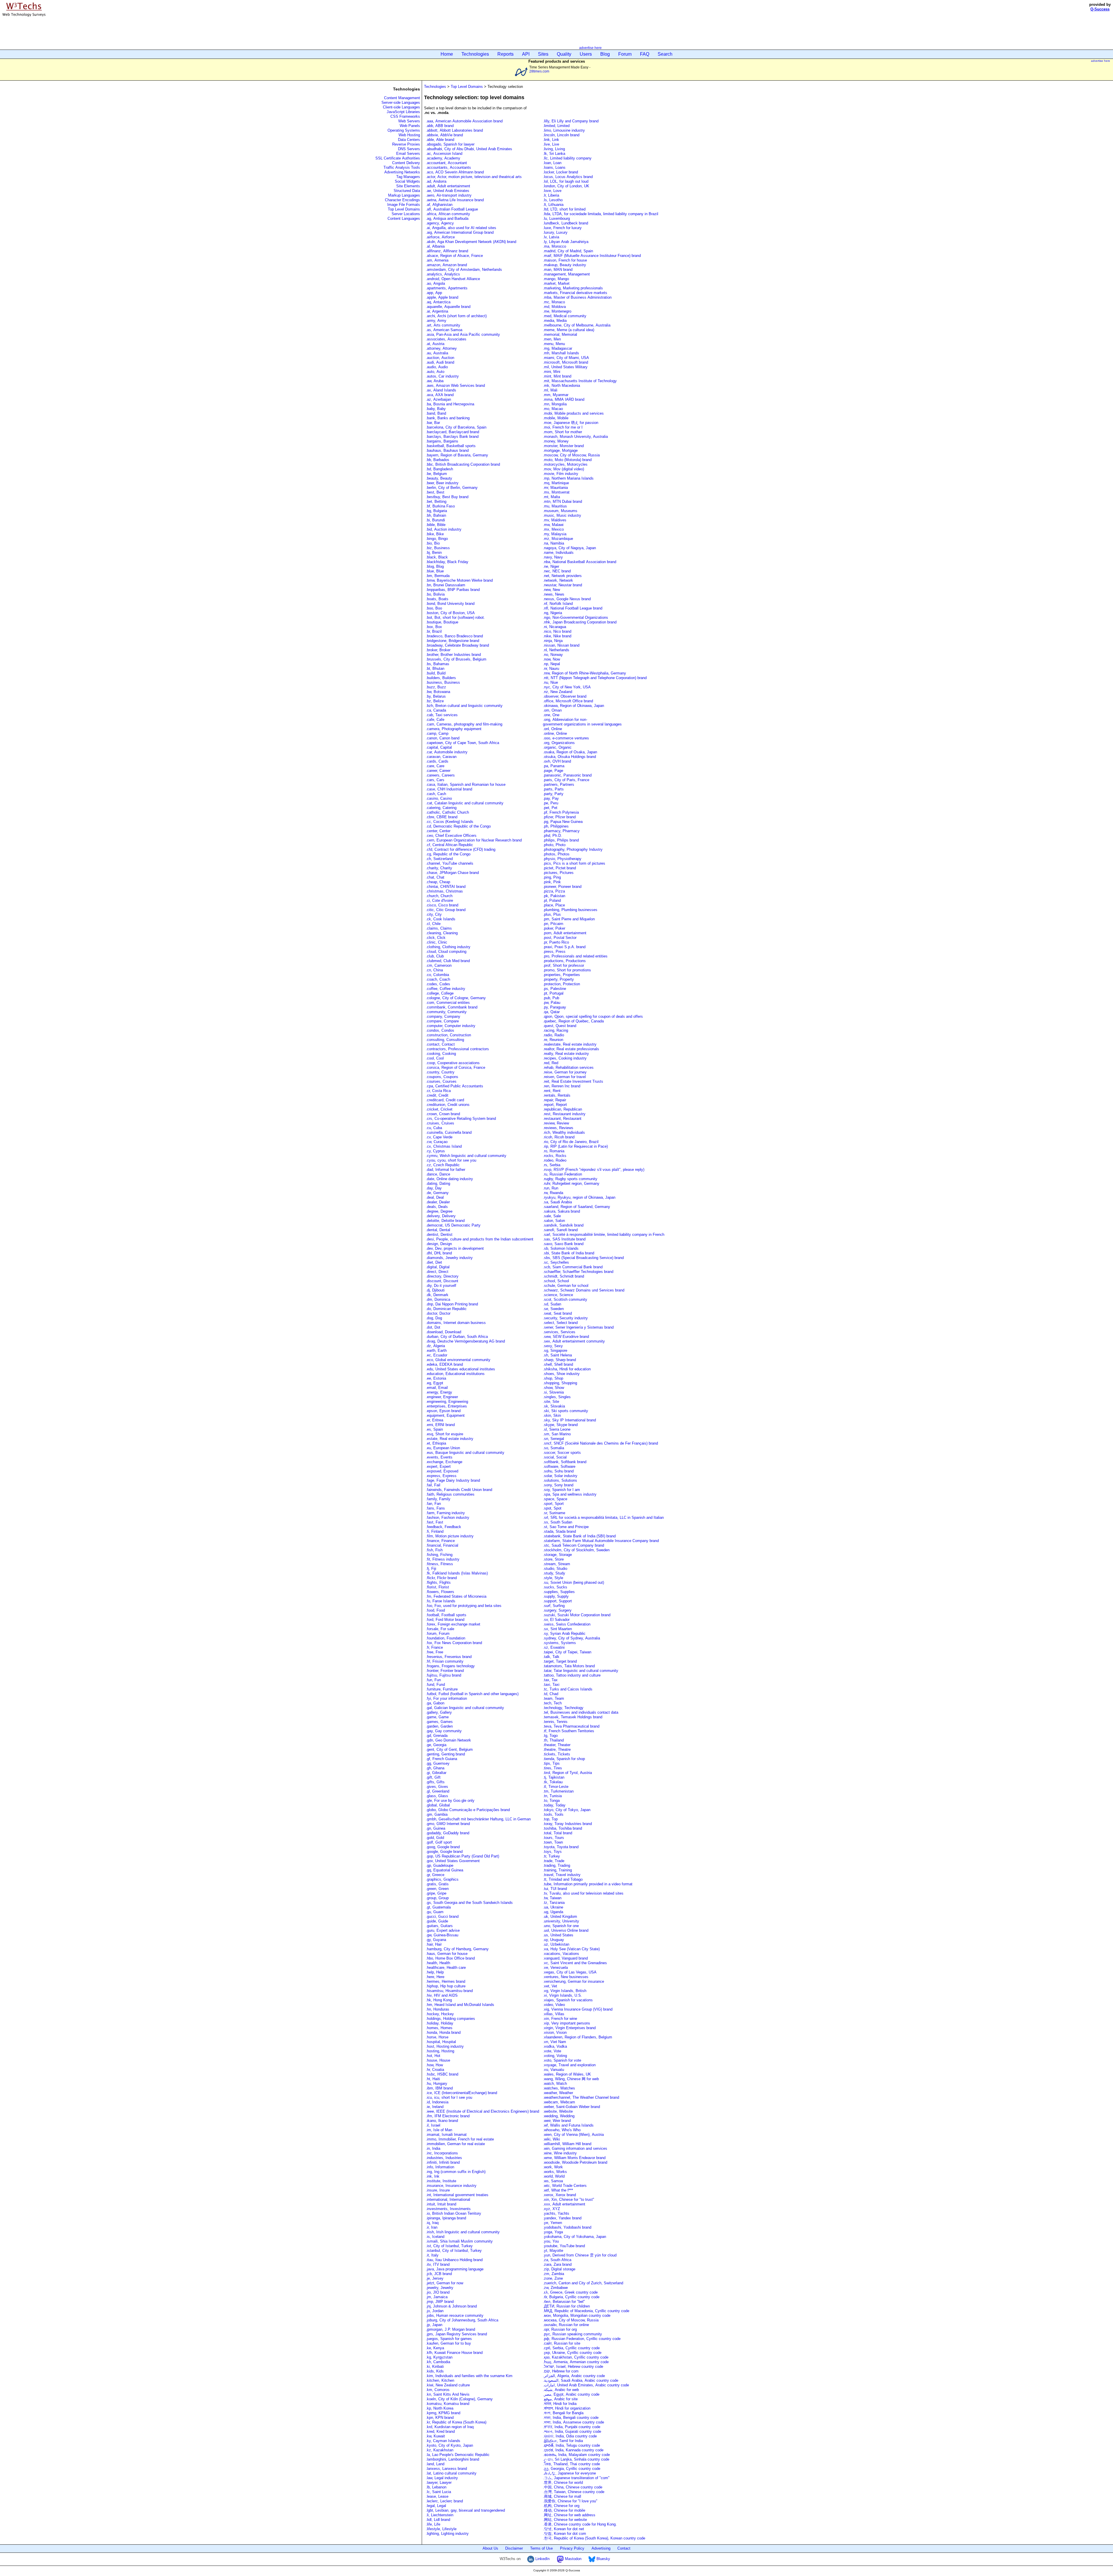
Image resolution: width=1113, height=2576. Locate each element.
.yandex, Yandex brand (562, 2218)
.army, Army (436, 321)
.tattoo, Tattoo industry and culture (572, 1675)
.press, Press (554, 952)
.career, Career (438, 771)
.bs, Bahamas (438, 664)
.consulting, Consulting (445, 1040)
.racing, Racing (555, 1030)
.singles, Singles (557, 1397)
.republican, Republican (562, 1109)
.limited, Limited (556, 126)
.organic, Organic (557, 747)
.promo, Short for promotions (567, 970)
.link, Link (551, 140)
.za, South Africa (557, 2260)
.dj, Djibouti (435, 1290)
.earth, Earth (436, 1350)
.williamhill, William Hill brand (567, 2144)
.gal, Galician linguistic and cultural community (465, 1708)
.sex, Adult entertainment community (574, 1341)
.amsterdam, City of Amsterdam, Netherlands (464, 270)
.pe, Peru (551, 803)
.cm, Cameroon (439, 965)
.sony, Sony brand (558, 1485)
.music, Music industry (562, 515)
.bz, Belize (435, 701)
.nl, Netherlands (556, 650)
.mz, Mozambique (558, 539)
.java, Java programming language (455, 2269)
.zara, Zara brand (557, 2264)
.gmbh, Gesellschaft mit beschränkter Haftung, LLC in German (478, 1819)
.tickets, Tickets (556, 1754)
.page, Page (553, 771)
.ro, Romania (554, 1151)
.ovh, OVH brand (557, 761)
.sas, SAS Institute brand (564, 1239)
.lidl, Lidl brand (438, 2520)
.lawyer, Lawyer (439, 2482)
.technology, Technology (563, 1708)
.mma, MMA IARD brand (564, 399)
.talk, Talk (551, 1657)
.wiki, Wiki (551, 2139)
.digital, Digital (438, 1267)
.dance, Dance (438, 1174)
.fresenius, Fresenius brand (449, 1657)
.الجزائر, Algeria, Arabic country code (574, 2376)
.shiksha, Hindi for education (567, 1369)
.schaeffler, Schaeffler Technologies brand (578, 1272)
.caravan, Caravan (441, 757)
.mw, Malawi (553, 525)
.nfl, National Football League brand (573, 608)
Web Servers (409, 121)
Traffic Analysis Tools (402, 167)
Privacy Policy (572, 2548)
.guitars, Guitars (439, 1926)
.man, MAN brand (558, 270)
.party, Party (553, 794)
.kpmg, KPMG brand (443, 2413)
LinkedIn (542, 2559)
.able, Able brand (440, 140)
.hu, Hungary (437, 2084)
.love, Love (552, 191)
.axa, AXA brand (440, 395)
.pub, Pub (551, 998)
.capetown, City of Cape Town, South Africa (462, 743)
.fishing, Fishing (439, 1555)
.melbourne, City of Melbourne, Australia (577, 325)
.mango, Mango (556, 279)
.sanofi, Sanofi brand (560, 1230)
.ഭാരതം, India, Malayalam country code (576, 2455)
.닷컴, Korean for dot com (564, 2534)
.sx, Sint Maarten (557, 1629)
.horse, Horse (437, 2037)
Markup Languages (404, 195)
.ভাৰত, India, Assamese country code (573, 2422)
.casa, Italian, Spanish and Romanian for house (466, 784)
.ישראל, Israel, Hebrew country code (573, 2367)
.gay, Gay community (444, 1731)
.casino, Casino (439, 798)
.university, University (561, 1921)
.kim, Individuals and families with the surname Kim (469, 2376)
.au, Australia (437, 353)
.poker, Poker (554, 928)
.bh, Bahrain (436, 515)
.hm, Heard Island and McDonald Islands (460, 2005)
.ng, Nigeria (552, 613)
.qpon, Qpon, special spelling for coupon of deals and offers (593, 1016)
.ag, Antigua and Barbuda (447, 218)
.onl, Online (552, 729)
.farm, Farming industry (445, 1513)
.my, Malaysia (555, 534)
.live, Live (551, 144)
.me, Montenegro (557, 311)
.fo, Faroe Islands (441, 1601)
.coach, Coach (438, 979)
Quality (564, 54)
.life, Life (433, 2524)
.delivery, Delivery (441, 1216)
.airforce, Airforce (440, 237)
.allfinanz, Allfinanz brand (447, 251)
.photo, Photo (554, 845)
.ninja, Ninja (553, 641)
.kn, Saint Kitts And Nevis (448, 2394)
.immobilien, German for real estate (455, 2144)
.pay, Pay (551, 798)
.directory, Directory (442, 1276)
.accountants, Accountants (448, 167)
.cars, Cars (435, 780)
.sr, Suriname (554, 1513)
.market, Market (556, 283)
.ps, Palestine (554, 989)
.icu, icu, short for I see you (449, 2097)
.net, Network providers (562, 576)
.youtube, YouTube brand (564, 2246)
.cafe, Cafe (435, 720)
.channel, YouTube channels (450, 863)
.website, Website (558, 2111)
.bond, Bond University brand (450, 604)
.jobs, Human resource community (455, 2315)
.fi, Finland (435, 1531)
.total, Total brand (558, 1833)
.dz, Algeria (435, 1346)
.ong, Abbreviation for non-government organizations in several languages (582, 722)
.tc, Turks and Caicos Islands (568, 1689)
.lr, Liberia (551, 195)
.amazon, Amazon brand (446, 265)
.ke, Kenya (435, 2348)
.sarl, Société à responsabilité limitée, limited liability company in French (604, 1235)
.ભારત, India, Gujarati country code (572, 2431)
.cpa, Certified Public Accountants (454, 1086)
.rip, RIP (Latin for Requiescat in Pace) (575, 1146)
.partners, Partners (559, 784)
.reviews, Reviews (558, 1128)
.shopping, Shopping (560, 1383)
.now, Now (551, 659)
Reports (505, 54)
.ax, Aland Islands (441, 390)
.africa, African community (448, 214)
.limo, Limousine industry (564, 130)
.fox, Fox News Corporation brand (454, 1643)
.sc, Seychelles (556, 1262)
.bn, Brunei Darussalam (445, 585)
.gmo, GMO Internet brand (448, 1824)
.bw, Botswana (438, 692)
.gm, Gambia (437, 1814)
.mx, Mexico (553, 529)
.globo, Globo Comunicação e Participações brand (468, 1810)
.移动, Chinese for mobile (564, 2510)
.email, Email (437, 1388)
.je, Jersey (435, 2278)
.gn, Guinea (435, 1828)
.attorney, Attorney (441, 348)
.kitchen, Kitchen (440, 2380)
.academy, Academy (443, 158)
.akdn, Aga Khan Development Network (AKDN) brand (471, 242)
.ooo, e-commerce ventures (566, 738)
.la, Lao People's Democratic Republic (458, 2455)
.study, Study (554, 1573)
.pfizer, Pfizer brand (559, 817)
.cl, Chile (433, 924)
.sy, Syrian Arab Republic (564, 1633)
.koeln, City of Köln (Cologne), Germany (459, 2399)
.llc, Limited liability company (567, 158)
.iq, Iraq (432, 2223)
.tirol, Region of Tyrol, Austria (567, 1773)
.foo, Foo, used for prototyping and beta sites (464, 1606)
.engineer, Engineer (442, 1397)
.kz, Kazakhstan (440, 2450)
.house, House (438, 2060)
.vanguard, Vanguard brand (565, 1958)
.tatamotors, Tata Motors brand (569, 1666)
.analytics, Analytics (443, 274)
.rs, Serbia (552, 1165)
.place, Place (554, 905)
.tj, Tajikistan (554, 1777)
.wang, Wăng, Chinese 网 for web (571, 2079)
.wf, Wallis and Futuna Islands (568, 2125)
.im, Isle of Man (439, 2130)
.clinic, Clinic (437, 942)
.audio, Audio (437, 367)
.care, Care (435, 766)
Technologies (475, 54)
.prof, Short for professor (563, 965)
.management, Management (566, 274)
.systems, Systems (559, 1643)
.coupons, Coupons (442, 1077)
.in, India (433, 2148)
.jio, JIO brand (438, 2292)
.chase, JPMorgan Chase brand (452, 873)
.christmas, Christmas (444, 891)
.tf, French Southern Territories (569, 1731)
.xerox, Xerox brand (559, 2195)
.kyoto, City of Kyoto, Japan (449, 2445)
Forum (625, 54)
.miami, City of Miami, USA (566, 358)
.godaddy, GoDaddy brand (448, 1833)
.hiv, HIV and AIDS (442, 1995)
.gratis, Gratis (437, 1884)
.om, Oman (552, 710)
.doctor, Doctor (438, 1313)
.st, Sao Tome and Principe (566, 1527)
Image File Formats (404, 205)
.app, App (434, 293)
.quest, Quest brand (560, 1026)
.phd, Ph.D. (552, 836)
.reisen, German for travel (564, 1077)
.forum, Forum (438, 1633)
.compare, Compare (442, 1021)
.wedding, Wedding (559, 2116)
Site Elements (408, 186)
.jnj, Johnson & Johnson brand (451, 2306)
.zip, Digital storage (559, 2269)
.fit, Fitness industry (443, 1559)
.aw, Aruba (435, 381)
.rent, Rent (552, 1091)
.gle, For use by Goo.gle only (450, 1801)
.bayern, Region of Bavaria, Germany (457, 455)
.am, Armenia (437, 260)
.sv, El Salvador (556, 1620)
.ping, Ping (552, 877)
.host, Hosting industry (445, 2046)
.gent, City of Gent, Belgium (449, 1749)
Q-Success (1100, 9)
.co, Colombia (437, 975)
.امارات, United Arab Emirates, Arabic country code (586, 2385)
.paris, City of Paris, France (566, 780)
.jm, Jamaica (437, 2297)
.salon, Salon (554, 1221)
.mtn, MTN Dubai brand (562, 501)
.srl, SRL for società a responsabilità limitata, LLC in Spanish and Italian (603, 1518)
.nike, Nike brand (557, 636)
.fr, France (434, 1647)
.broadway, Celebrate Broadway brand (457, 645)
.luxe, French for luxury (562, 228)
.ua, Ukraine (553, 1907)
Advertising (601, 2548)
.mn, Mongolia (555, 404)
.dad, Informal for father (445, 1170)
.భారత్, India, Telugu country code (571, 2445)
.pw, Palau (552, 1003)
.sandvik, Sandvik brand (563, 1225)
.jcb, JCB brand (439, 2274)
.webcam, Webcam (559, 2102)
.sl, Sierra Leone (557, 1429)
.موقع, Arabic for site (560, 2399)
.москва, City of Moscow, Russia (571, 2320)
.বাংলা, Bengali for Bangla (563, 2413)
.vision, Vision (555, 2032)
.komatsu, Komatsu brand (448, 2404)
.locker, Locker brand (560, 172)
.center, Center (438, 831)
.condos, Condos (440, 1030)
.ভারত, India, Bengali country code (571, 2418)
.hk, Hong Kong (439, 2000)
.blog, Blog (435, 566)
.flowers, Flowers (440, 1592)
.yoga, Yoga (553, 2232)
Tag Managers (408, 177)
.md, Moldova (554, 307)
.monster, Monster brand (563, 446)
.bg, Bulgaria (436, 511)
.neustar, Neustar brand (562, 585)
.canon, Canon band (443, 738)
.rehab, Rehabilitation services (568, 1067)
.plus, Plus (552, 914)
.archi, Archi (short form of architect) (456, 316)
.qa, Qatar (551, 1012)
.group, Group (437, 1898)
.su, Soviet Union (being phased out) (573, 1582)
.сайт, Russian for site (562, 2343)
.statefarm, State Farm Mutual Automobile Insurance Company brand (601, 1541)
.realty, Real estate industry (566, 1054)
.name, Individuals (558, 553)
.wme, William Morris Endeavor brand (574, 2158)
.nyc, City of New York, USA (567, 687)
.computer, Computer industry (451, 1026)
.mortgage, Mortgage (560, 450)
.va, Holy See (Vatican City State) (571, 1949)
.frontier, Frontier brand (445, 1671)
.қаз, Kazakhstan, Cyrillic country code (576, 2357)
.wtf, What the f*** (558, 2190)
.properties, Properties (561, 975)
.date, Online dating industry (449, 1179)
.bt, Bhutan (435, 669)
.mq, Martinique (556, 483)
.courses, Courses (441, 1081)
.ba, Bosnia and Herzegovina (450, 404)
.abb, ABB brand (440, 126)
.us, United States (558, 1935)
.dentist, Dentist (439, 1235)
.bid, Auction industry (444, 529)
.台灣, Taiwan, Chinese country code (574, 2492)
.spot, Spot (552, 1508)
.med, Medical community (565, 316)
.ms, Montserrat (556, 492)
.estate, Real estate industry (450, 1439)
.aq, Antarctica (438, 302)
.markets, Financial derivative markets (575, 293)
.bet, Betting (436, 501)
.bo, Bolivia (435, 594)
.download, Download (443, 1332)
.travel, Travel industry (562, 1875)
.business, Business (443, 682)
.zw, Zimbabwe (555, 2288)
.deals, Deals (437, 1207)
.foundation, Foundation (445, 1638)
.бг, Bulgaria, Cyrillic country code (571, 2297)
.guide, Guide (437, 1921)
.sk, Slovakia (554, 1406)
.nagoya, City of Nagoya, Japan (569, 548)
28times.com (539, 71)
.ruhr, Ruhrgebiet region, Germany (571, 1183)
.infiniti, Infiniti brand (443, 2162)
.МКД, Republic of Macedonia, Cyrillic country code (586, 2311)
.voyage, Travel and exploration (569, 2065)
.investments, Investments (448, 2209)
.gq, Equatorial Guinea (444, 1870)
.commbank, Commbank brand (452, 1007)
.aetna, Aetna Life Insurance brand (455, 200)
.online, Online (555, 733)
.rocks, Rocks (555, 1156)
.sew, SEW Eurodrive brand (566, 1337)
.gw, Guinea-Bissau (442, 1935)
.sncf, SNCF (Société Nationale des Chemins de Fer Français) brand (600, 1443)
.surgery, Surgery (557, 1610)
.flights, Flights (438, 1582)
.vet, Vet (550, 1986)
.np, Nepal (551, 664)
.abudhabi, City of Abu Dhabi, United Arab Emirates (469, 149)
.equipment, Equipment (445, 1415)
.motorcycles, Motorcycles (565, 464)
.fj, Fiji (431, 1569)
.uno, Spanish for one (561, 1926)
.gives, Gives (437, 1787)
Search (665, 54)
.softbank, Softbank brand (565, 1462)
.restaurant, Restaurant (562, 1119)
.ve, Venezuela (555, 1968)
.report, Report (555, 1105)
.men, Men (552, 339)
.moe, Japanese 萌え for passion (571, 423)
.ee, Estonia (436, 1378)
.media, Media (555, 321)
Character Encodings (402, 200)
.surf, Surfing (554, 1606)
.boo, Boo (434, 608)
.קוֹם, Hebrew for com (561, 2371)
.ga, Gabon (435, 1703)
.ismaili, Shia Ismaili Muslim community (459, 2241)
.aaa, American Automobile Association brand (464, 121)
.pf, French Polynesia (561, 812)
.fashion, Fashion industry (448, 1518)
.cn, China (434, 970)
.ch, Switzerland (439, 859)
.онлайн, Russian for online (566, 2325)
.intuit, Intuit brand (441, 2204)
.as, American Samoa (444, 330)
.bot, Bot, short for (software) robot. (455, 617)
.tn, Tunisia (552, 1796)
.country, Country (440, 1072)
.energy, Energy (439, 1392)
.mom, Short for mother (562, 432)
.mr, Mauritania (555, 488)
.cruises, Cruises (440, 1123)
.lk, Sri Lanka (554, 154)
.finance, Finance (440, 1541)
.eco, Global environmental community (458, 1360)
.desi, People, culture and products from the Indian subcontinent (480, 1239)
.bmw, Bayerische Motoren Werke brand (459, 580)
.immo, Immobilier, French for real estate (460, 2139)
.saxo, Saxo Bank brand (563, 1244)
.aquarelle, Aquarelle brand (448, 307)
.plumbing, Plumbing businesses (570, 910)
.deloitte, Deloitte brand (445, 1221)
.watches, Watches (559, 2088)
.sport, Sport (553, 1504)
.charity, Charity (439, 868)
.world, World (554, 2176)
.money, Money (556, 441)
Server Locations (406, 214)
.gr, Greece (435, 1875)
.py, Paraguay (554, 1007)
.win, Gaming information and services (575, 2148)
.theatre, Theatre (557, 1749)
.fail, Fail (433, 1485)
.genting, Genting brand (445, 1754)
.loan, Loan (552, 163)
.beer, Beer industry (442, 483)
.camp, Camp (437, 733)
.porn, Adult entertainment (565, 933)
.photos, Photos (556, 854)
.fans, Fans (435, 1508)
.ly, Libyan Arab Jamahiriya (566, 242)
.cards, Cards (437, 761)
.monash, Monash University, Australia (575, 437)
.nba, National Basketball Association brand (580, 562)
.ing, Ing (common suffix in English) (456, 2172)
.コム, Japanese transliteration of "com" (576, 2478)
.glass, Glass (437, 1796)
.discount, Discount (442, 1281)
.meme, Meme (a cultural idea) (569, 330)
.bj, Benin (434, 553)
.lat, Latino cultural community (451, 2473)
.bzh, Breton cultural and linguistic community (464, 706)
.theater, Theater (557, 1745)
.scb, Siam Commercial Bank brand (573, 1267)
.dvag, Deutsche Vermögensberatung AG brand (465, 1341)
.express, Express (441, 1476)
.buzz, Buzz (436, 687)
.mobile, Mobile (556, 418)
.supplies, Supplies (559, 1592)
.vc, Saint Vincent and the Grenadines (575, 1963)
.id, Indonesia (437, 2102)
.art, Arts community (443, 325)
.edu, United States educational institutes (460, 1369)
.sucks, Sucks (555, 1587)
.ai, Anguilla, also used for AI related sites (461, 228)
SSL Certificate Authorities (398, 158)
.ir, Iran (432, 2227)
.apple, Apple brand (442, 297)
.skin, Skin (552, 1415)
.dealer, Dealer (438, 1202)
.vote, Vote (552, 2051)
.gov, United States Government (453, 1861)
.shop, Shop (553, 1378)
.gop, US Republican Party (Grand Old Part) (462, 1856)
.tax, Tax (550, 1680)
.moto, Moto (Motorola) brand (567, 460)
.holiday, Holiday (440, 2023)
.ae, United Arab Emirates (448, 191)
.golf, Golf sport (439, 1842)
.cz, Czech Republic (443, 1165)
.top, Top (550, 1819)
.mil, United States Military (565, 367)
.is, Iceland (435, 2237)
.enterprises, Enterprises (446, 1406)
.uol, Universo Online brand (566, 1930)
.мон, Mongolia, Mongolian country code (577, 2315)
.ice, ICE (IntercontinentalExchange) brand (461, 2093)
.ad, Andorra (436, 181)
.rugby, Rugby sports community (570, 1179)
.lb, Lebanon (436, 2487)
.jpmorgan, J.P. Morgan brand (450, 2329)
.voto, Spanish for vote (562, 2060)
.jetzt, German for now (444, 2283)
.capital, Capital (439, 747)
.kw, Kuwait (435, 2436)
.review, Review (556, 1123)
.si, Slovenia (553, 1392)
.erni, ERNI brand (440, 1425)
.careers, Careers (440, 775)
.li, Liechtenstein (440, 2515)
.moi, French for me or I (563, 427)
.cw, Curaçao (437, 1142)
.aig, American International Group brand (460, 232)
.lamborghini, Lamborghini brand (452, 2459)
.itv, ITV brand (438, 2264)
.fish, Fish (434, 1550)
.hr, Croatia (435, 2070)
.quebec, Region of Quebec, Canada (573, 1021)
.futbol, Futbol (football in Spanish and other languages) (472, 1694)
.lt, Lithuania (553, 205)
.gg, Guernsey (438, 1763)
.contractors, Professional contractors (457, 1049)
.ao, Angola (435, 283)
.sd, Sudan (552, 1304)
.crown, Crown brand (443, 1114)
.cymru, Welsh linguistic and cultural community (466, 1156)
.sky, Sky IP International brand (569, 1420)
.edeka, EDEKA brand (444, 1364)
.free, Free (434, 1652)
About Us (490, 2548)
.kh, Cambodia (438, 2362)
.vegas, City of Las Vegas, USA (570, 1972)
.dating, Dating (438, 1183)
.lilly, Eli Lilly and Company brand (571, 121)
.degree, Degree (439, 1211)
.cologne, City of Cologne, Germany (456, 998)
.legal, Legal (436, 2506)
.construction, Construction (448, 1035)
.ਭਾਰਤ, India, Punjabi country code (572, 2427)
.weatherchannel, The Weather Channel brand (581, 2097)
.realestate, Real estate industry (570, 1044)
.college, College (440, 993)
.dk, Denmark (437, 1295)
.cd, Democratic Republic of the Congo (458, 826)
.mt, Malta (551, 497)
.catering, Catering (441, 808)
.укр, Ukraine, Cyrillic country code (572, 2353)
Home (447, 54)
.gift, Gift (433, 1777)
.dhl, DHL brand (439, 1253)
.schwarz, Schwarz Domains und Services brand (584, 1290)
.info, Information (440, 2167)
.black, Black (437, 557)
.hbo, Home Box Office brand (450, 1958)
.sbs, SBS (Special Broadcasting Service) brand (583, 1258)
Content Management (402, 98)
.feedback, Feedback (443, 1527)
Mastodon (573, 2559)
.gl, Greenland (438, 1791)
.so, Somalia (553, 1448)
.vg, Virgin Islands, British (565, 1991)
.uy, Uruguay (553, 1940)
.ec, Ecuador (437, 1355)
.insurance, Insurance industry (451, 2186)
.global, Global (438, 1805)
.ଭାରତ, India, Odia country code (570, 2436)
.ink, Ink (433, 2176)
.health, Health (438, 1963)
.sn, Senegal (553, 1439)
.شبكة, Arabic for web (561, 2390)
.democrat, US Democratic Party (453, 1225)
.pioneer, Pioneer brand (562, 887)
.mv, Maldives (555, 520)
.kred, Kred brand (440, 2431)
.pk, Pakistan (554, 896)
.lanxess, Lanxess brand (446, 2469)
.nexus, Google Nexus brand (567, 599)
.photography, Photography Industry (573, 849)
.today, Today (554, 1805)
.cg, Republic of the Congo (448, 854)
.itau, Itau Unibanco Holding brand (454, 2260)
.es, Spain (434, 1429)
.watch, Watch (555, 2084)
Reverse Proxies (406, 144)
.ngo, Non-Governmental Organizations (575, 617)
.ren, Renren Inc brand (562, 1086)
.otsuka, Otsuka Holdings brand (569, 757)
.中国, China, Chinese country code (573, 2487)
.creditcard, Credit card (445, 1100)
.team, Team (553, 1698)
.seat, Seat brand (557, 1313)
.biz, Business (438, 548)
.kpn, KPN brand (440, 2418)
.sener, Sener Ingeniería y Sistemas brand (578, 1327)
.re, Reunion (553, 1040)
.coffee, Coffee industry (445, 989)
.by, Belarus (436, 696)
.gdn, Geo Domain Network (448, 1740)
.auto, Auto (435, 372)
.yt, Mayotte (553, 2251)
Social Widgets (407, 181)
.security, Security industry (565, 1318)
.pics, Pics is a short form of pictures (574, 863)
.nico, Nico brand (557, 631)
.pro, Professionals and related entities (575, 956)
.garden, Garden (439, 1726)
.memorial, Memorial (560, 334)
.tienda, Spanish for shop (564, 1759)
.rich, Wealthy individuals (564, 1132)
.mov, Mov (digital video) (563, 469)
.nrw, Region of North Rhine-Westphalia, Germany (584, 673)
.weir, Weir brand (557, 2121)
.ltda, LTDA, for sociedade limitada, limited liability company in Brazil (601, 214)
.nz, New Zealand (558, 692)
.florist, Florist (437, 1587)
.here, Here (435, 1977)
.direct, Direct (437, 1272)
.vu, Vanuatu (553, 2070)
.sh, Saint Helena (557, 1355)
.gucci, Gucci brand (442, 1916)
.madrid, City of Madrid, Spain (568, 251)
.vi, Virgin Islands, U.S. (562, 1995)
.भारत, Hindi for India (560, 2404)
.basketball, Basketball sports (451, 446)
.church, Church (439, 896)
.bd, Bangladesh (439, 469)
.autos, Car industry (442, 376)
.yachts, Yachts (556, 2213)
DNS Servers (409, 149)
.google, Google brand (444, 1852)
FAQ (645, 54)
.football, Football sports (446, 1615)
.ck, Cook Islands (441, 919)
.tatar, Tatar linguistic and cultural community (581, 1671)
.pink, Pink (552, 882)
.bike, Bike (435, 534)
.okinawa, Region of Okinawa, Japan (573, 706)
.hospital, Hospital (441, 2042)
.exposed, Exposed (442, 1471)
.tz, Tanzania (554, 1903)
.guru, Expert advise (443, 1930)
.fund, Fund (435, 1685)
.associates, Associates (446, 339)
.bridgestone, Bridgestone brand (452, 641)
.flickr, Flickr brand (441, 1578)
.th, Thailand (553, 1740)
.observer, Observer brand (565, 696)
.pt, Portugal (553, 993)
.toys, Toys (552, 1852)
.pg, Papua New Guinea (563, 822)
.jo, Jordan (435, 2311)
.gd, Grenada (437, 1736)
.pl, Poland (552, 900)
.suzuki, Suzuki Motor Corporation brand (577, 1615)
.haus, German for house (447, 1954)
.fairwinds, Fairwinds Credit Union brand (459, 1490)
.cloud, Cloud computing (446, 952)
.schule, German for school (566, 1286)
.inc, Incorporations (442, 2153)
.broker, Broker (438, 650)
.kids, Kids (435, 2371)
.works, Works (555, 2172)
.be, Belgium (436, 474)
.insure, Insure (438, 2190)
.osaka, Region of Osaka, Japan (570, 752)
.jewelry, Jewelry (440, 2288)
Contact (624, 2548)
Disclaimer (514, 2548)
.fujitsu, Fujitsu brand (443, 1675)
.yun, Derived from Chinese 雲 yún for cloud (580, 2255)
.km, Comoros (438, 2390)
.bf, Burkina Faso (440, 506)
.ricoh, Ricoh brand (559, 1137)
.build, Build (436, 673)
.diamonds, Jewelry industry (449, 1258)
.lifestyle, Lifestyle (441, 2529)
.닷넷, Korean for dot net (563, 2529)
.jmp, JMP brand (440, 2302)
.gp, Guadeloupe (440, 1865)
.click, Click (436, 938)
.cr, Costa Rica (438, 1091)
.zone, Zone (553, 2278)
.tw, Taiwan (552, 1898)
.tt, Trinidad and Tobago (563, 1879)
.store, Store (553, 1559)
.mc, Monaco (554, 302)
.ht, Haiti (433, 2079)
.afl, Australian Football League (452, 209)
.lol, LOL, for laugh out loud (566, 181)
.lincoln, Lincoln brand (561, 135)
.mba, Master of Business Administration (577, 297)
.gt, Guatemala (438, 1907)
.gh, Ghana (435, 1768)
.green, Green (437, 1889)
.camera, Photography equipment (454, 729)
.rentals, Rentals (557, 1095)
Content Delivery (406, 163)
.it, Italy (432, 2255)
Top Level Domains (404, 209)
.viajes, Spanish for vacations (568, 2000)
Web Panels (410, 126)
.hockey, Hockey (440, 2014)
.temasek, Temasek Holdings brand (573, 1717)
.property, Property (558, 979)
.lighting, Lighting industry (447, 2534)
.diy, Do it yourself (441, 1286)
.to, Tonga (551, 1801)
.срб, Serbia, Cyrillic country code (571, 2348)
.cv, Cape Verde (439, 1137)
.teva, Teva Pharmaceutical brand (571, 1726)
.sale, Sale (552, 1216)
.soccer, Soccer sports (562, 1453)
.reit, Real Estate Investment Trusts (573, 1081)
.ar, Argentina (437, 311)
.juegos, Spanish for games (449, 2339)
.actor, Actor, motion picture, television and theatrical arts (474, 177)
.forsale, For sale (440, 1629)
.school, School (556, 1281)
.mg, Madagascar (558, 348)
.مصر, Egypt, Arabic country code (571, 2394)
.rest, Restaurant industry (564, 1114)
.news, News (554, 594)
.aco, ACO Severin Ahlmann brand (455, 172)
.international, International (448, 2199)
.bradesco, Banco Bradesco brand (454, 636)
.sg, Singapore (555, 1350)
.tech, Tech (552, 1703)
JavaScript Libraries (403, 112)
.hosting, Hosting (440, 2051)
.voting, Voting (555, 2056)
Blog (605, 54)
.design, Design (439, 1244)
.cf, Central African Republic (449, 845)
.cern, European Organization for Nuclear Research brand (474, 840)
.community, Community (446, 1012)
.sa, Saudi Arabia (557, 1202)
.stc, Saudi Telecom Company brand (573, 1545)
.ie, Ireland (435, 2107)
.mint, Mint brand (557, 376)
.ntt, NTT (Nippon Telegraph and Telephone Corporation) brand (595, 678)
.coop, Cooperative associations (453, 1063)
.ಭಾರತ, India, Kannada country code (573, 2450)
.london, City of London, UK (566, 186)
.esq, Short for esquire (444, 1434)
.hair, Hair (434, 1944)
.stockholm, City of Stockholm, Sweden (576, 1550)
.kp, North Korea (440, 2408)
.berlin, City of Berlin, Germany (452, 488)
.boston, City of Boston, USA (450, 613)
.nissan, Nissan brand (561, 645)
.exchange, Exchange (444, 1462)
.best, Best (435, 492)
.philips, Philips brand (561, 840)
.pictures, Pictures (558, 873)
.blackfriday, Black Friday (447, 562)
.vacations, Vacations (561, 1954)
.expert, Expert (438, 1466)
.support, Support (557, 1601)
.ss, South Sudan (558, 1522)
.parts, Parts (553, 789)
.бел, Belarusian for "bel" (564, 2302)
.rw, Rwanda (553, 1193)
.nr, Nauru (551, 669)
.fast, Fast (434, 1522)
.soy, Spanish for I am (561, 1490)
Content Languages (404, 218)
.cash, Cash (436, 794)
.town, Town (553, 1842)
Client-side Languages (401, 107)
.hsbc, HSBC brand (442, 2074)
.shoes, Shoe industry (561, 1374)
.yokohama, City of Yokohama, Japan (574, 2237)
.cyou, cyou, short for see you (451, 1160)
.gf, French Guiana (441, 1759)
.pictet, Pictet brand (559, 868)
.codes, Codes (438, 984)
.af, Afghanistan (439, 205)
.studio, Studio (555, 1569)
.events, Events (439, 1457)
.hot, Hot (433, 2056)
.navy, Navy (553, 557)
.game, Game (437, 1717)
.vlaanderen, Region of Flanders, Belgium (578, 2037)
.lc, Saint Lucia (438, 2492)
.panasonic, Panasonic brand (567, 775)
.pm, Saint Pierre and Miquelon (569, 919)
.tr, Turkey (551, 1856)
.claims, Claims (439, 928)
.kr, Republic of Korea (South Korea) (456, 2422)
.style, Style (553, 1578)
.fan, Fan (433, 1504)
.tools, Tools (553, 1814)
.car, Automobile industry (447, 752)
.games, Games (439, 1722)
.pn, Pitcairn (553, 924)
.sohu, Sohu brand (558, 1471)
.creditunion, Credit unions (448, 1105)
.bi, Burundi (435, 520)
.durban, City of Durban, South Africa (457, 1337)
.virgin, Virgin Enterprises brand (569, 2028)
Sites (543, 54)
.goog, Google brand (443, 1847)
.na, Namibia (553, 543)
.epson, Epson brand (443, 1411)
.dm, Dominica (438, 1299)
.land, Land (435, 2464)
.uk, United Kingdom (560, 1916)
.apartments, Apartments (447, 288)
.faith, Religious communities (451, 1494)
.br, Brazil (434, 631)
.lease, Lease (437, 2496)
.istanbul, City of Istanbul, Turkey (454, 2251)
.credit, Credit (437, 1095)
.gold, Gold (435, 1838)
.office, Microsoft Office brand (568, 701)
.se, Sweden (553, 1309)
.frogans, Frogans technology (450, 1666)
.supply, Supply (556, 1596)
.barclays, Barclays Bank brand (452, 437)
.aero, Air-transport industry (449, 195)
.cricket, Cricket (439, 1109)
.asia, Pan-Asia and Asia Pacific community (463, 334)
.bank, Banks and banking (448, 418)
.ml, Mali (550, 390)
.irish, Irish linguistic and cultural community (463, 2232)
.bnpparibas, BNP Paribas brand (453, 590)
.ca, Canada (436, 710)
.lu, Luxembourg (556, 218)
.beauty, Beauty (439, 478)
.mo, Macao (553, 409)
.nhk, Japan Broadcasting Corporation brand (580, 622)
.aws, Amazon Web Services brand (455, 386)
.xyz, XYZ (551, 2209)
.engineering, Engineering (447, 1402)
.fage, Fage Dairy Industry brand (453, 1480)
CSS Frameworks (405, 116)
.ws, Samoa (553, 2181)
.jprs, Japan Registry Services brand (456, 2334)
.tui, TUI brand (555, 1889)
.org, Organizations (559, 743)
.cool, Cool (435, 1058)
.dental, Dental (438, 1230)
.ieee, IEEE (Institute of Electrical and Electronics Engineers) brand (482, 2111)
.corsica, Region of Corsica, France (455, 1067)
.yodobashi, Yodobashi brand (567, 2227)
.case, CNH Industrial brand (449, 789)
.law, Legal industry (442, 2478)
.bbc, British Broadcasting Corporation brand (463, 464)
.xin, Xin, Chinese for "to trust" (569, 2199)
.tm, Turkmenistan (558, 1791)
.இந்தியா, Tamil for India (563, 2441)
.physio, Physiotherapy (562, 859)
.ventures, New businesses (566, 1977)
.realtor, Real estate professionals (571, 1049)
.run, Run (551, 1188)
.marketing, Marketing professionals (573, 288)
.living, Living (554, 149)
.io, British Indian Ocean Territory (453, 2213)
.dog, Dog (434, 1318)
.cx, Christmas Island (444, 1146)
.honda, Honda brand (443, 2032)
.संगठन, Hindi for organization (567, 2408)
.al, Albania (435, 246)
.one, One (551, 715)
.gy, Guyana (436, 1940)
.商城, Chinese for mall (562, 2496)
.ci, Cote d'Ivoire (439, 900)
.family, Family (438, 1499)
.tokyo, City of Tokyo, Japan (567, 1810)
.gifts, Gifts (435, 1782)
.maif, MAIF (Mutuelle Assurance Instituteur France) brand (592, 256)
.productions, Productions (564, 961)
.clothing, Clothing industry (448, 947)
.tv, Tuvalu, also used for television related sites (583, 1893)
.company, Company (443, 1016)
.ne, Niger (551, 566)
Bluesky (603, 2559)
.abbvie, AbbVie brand (444, 135)
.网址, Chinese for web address (569, 2515)
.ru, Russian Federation (562, 1174)
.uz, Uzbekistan (556, 1944)
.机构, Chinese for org (561, 2506)
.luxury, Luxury (555, 232)
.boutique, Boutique (442, 622)
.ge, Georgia (436, 1745)
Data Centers (409, 140)
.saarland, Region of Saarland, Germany (576, 1207)
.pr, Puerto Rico (556, 942)
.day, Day (434, 1188)
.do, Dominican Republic (446, 1309)
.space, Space (555, 1499)
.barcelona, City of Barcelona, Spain (456, 427)
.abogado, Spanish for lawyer (450, 144)
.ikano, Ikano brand (442, 2121)
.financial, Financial (442, 1545)
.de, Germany (437, 1193)
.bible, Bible (436, 525)
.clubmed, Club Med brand (448, 961)
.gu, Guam (435, 1912)
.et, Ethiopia (436, 1443)
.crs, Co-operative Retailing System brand (461, 1119)
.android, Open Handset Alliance (453, 279)
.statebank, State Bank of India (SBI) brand (579, 1536)
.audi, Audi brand (440, 362)
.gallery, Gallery (439, 1712)
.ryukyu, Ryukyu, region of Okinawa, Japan (579, 1197)
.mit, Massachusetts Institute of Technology (580, 381)
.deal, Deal (435, 1197)
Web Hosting (409, 135)
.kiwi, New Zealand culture (448, 2385)
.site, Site (551, 1402)
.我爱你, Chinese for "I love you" (570, 2501)
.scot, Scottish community (565, 1299)
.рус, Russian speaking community (572, 2334)
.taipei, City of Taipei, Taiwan (567, 1652)
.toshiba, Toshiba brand (562, 1828)
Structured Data (407, 191)
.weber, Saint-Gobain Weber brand (571, 2107)
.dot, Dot (433, 1327)
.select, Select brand (560, 1323)
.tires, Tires (552, 1768)
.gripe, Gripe (436, 1893)
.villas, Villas (554, 2014)
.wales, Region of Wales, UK (567, 2074)
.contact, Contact (440, 1044)
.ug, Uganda (553, 1912)
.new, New (551, 590)
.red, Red (551, 1063)
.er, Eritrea (434, 1420)
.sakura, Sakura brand (561, 1211)
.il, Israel (433, 2125)
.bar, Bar (433, 423)
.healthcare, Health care (446, 1968)
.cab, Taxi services (442, 715)
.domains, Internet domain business (456, 1323)
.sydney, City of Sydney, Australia (571, 1638)
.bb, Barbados (438, 460)
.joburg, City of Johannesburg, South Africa (462, 2320)
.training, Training (557, 1870)
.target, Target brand (560, 1661)
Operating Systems (404, 130)
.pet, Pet (550, 808)
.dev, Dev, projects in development (455, 1248)
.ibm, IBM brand (439, 2088)
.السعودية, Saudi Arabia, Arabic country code (581, 2380)
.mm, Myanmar (556, 395)
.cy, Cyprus (435, 1151)
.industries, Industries (444, 2158)
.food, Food (435, 1610)
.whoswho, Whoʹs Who (562, 2130)
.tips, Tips (551, 1763)
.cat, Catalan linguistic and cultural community (465, 803)
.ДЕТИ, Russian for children (566, 2306)
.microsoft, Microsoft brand (565, 362)
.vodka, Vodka (555, 2046)
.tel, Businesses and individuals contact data (581, 1712)
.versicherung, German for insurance (573, 1981)
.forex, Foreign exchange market (453, 1624)
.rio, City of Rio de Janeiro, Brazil (571, 1142)
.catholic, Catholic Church (447, 812)
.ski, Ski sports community (566, 1411)
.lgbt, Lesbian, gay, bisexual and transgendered (465, 2510)
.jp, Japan (434, 2325)
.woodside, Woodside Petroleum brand (575, 2162)
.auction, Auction (440, 358)
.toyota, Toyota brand (561, 1847)
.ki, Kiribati (435, 2367)
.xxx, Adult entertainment (564, 2204)
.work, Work (553, 2167)
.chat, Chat (435, 877)
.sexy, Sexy (553, 1346)
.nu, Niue (550, 682)
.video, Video (554, 2005)
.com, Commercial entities (448, 1003)
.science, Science (558, 1295)
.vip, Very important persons (566, 2023)
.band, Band (436, 413)
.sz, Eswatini (554, 1647)
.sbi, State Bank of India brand (569, 1253)
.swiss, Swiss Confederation (567, 1624)
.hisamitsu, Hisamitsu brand (449, 1991)
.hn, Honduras (438, 2009)
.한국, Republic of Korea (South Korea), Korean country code (594, 2538)
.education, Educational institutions (455, 1374)
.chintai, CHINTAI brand (446, 887)
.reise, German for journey (565, 1072)
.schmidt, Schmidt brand (563, 1276)
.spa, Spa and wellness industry (570, 1494)
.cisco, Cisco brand (442, 905)
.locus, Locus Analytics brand (568, 177)
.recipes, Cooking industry (565, 1058)
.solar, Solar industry (560, 1476)
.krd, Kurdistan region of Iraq (450, 2427)
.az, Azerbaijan (438, 399)
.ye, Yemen (552, 2223)
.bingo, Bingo (437, 539)
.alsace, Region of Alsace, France (454, 256)
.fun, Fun (433, 1680)
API (526, 54)
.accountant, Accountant (446, 163)
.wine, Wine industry (560, 2153)
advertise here (590, 48)
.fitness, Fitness (439, 1564)
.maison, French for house (565, 260)
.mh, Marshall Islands (561, 353)
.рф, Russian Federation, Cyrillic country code (582, 2339)
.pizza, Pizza (554, 891)
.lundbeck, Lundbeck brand (565, 223)
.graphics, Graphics (442, 1879)
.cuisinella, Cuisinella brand (449, 1132)
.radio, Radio (553, 1035)
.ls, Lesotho (553, 200)
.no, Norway (553, 655)
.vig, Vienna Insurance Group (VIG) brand (578, 2009)
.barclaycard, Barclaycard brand (452, 432)
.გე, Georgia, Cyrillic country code (572, 2469)
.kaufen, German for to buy (448, 2343)
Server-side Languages (401, 103)
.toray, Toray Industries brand (567, 1824)
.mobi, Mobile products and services (573, 413)
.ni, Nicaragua (554, 627)
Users (586, 54)
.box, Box (434, 627)
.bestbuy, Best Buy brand (447, 497)
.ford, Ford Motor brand (445, 1620)
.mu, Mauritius (555, 506)
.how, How (434, 2065)
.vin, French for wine (560, 2019)
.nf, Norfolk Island (558, 604)
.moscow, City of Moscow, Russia (571, 455)
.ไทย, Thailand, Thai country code (571, 2464)
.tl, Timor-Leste (556, 1787)
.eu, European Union (443, 1448)
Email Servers (408, 154)
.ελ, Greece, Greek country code (570, 2292)
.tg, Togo (550, 1736)
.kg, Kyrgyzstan (439, 2357)
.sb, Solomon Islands (561, 1248)
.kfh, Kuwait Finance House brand (454, 2353)
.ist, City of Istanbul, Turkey (449, 2246)
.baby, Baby (436, 409)
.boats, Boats (437, 599)
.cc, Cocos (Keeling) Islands (450, 822)
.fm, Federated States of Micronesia (456, 1596)
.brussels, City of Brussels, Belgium (456, 659)
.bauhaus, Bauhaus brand (447, 450)
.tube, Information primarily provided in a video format (588, 1884)
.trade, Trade (554, 1861)
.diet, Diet (434, 1262)
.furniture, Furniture (442, 1689)
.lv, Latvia (551, 237)
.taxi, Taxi (551, 1685)
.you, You (551, 2241)
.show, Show (553, 1388)
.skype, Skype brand (560, 1425)
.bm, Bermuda (438, 576)
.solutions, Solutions (560, 1480)
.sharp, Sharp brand (559, 1360)
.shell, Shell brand (558, 1364)
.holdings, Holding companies (450, 2019)
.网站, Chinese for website (565, 2520)
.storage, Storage (557, 1555)
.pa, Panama (554, 766)
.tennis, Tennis (555, 1722)
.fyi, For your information (446, 1698)
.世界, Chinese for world (563, 2482)
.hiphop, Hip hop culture (446, 1986)
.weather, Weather (558, 2093)
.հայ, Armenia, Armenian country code (576, 2362)
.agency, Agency (440, 223)
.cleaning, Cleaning (442, 933)
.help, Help (435, 1972)
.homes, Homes (439, 2028)
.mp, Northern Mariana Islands (568, 478)
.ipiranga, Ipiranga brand (446, 2218)
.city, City (434, 914)
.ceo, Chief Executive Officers (451, 836)
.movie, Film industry (561, 474)
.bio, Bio (433, 543)
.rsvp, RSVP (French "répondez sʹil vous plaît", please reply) (594, 1170)
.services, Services (559, 1332)
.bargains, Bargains (442, 441)
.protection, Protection (561, 984)
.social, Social (555, 1457)
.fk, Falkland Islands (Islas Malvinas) (457, 1573)
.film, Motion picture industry (450, 1536)
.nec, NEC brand (557, 571)
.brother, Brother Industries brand (453, 655)
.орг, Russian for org (560, 2329)
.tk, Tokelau (553, 1782)
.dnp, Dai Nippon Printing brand (452, 1304)
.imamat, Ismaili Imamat (446, 2135)
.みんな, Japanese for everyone (569, 2473)
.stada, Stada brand (559, 1531)
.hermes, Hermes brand (445, 1981)
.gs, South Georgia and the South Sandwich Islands (469, 1903)
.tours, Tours (553, 1838)
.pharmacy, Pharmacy (561, 831)
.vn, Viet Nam (554, 2042)
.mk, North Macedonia (561, 386)
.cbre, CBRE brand (442, 817)
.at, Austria (435, 344)
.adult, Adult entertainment (448, 186)
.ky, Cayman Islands (443, 2441)
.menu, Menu (554, 344)
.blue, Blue (435, 571)
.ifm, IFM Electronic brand (448, 2116)
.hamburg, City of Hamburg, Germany (457, 1949)
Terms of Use (541, 2548)
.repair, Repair (554, 1100)
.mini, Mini (552, 372)
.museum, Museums (560, 511)
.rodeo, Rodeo (555, 1160)
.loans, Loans (554, 167)
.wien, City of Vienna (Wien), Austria (573, 2135)
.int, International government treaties (457, 2195)
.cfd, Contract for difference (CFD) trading (461, 849)
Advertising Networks (402, 172)
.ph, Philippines (556, 826)
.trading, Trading (556, 1865)
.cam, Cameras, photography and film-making (464, 724)
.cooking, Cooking (441, 1054)
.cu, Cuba (434, 1128)
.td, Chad (551, 1694)
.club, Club (435, 956)
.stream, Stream (556, 1564)
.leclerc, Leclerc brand (444, 2501)
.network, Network (558, 580)
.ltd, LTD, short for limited (564, 209)
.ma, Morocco (554, 246)
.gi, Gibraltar (436, 1773)
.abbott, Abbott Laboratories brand (454, 130)
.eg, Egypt (434, 1383)
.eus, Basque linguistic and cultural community (465, 1453)
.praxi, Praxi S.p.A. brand (564, 947)
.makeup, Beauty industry (564, 265)
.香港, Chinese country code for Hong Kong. (580, 2524)
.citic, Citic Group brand (446, 910)
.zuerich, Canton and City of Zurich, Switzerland (583, 2283)
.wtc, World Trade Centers (565, 2186)
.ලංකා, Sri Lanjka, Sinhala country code (576, 2459)
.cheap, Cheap (438, 882)
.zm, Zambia (553, 2274)
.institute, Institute (441, 2181)
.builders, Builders (441, 678)
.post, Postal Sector (560, 938)
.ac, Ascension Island (444, 154)
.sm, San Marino (557, 1434)
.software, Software (559, 1466)
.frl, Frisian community (445, 1661)
